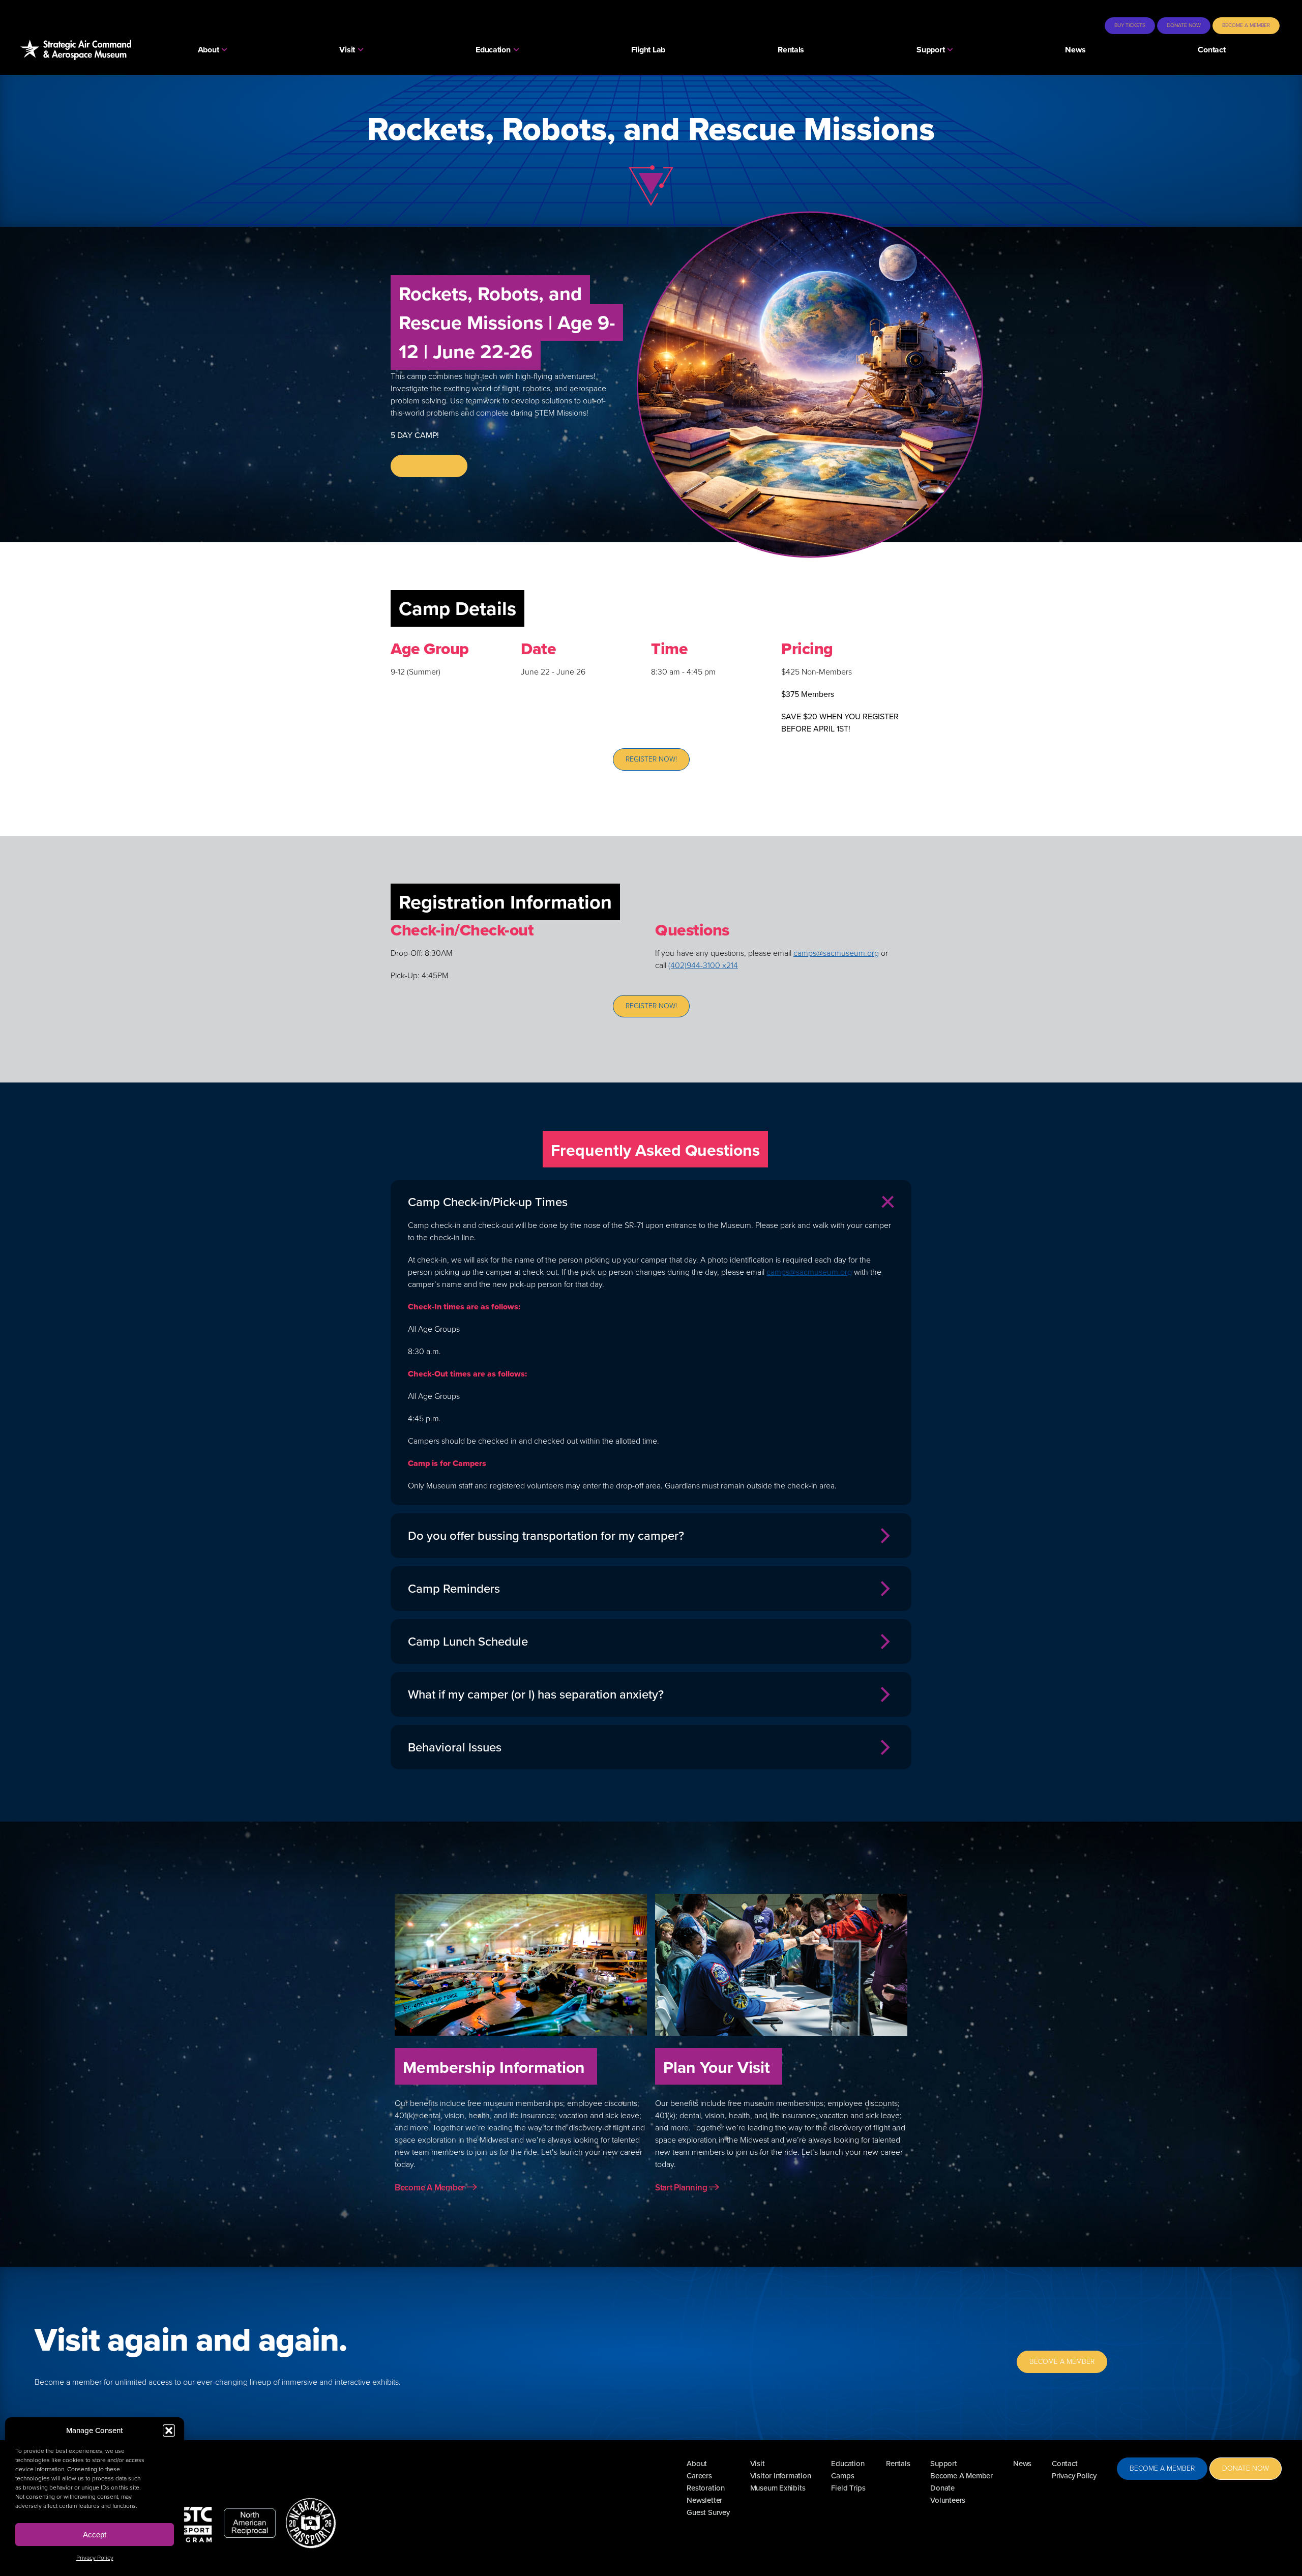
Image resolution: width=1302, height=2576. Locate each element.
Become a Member (1246, 25)
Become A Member (431, 2188)
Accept (95, 2535)
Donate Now (1184, 25)
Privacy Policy (95, 2558)
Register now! (429, 466)
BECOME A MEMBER (1062, 2362)
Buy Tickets (1130, 25)
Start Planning (682, 2188)
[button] (169, 2431)
